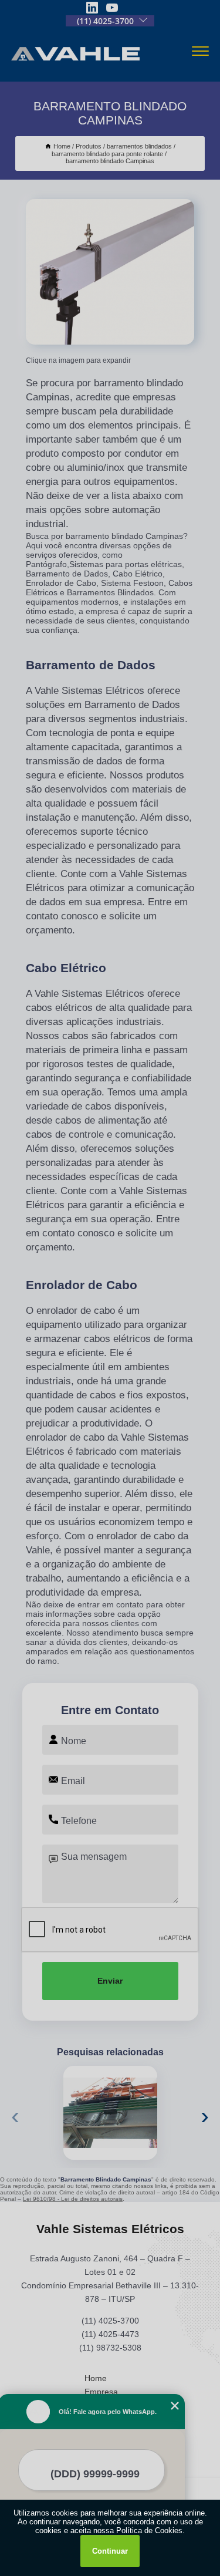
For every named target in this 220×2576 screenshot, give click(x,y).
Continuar (110, 2551)
